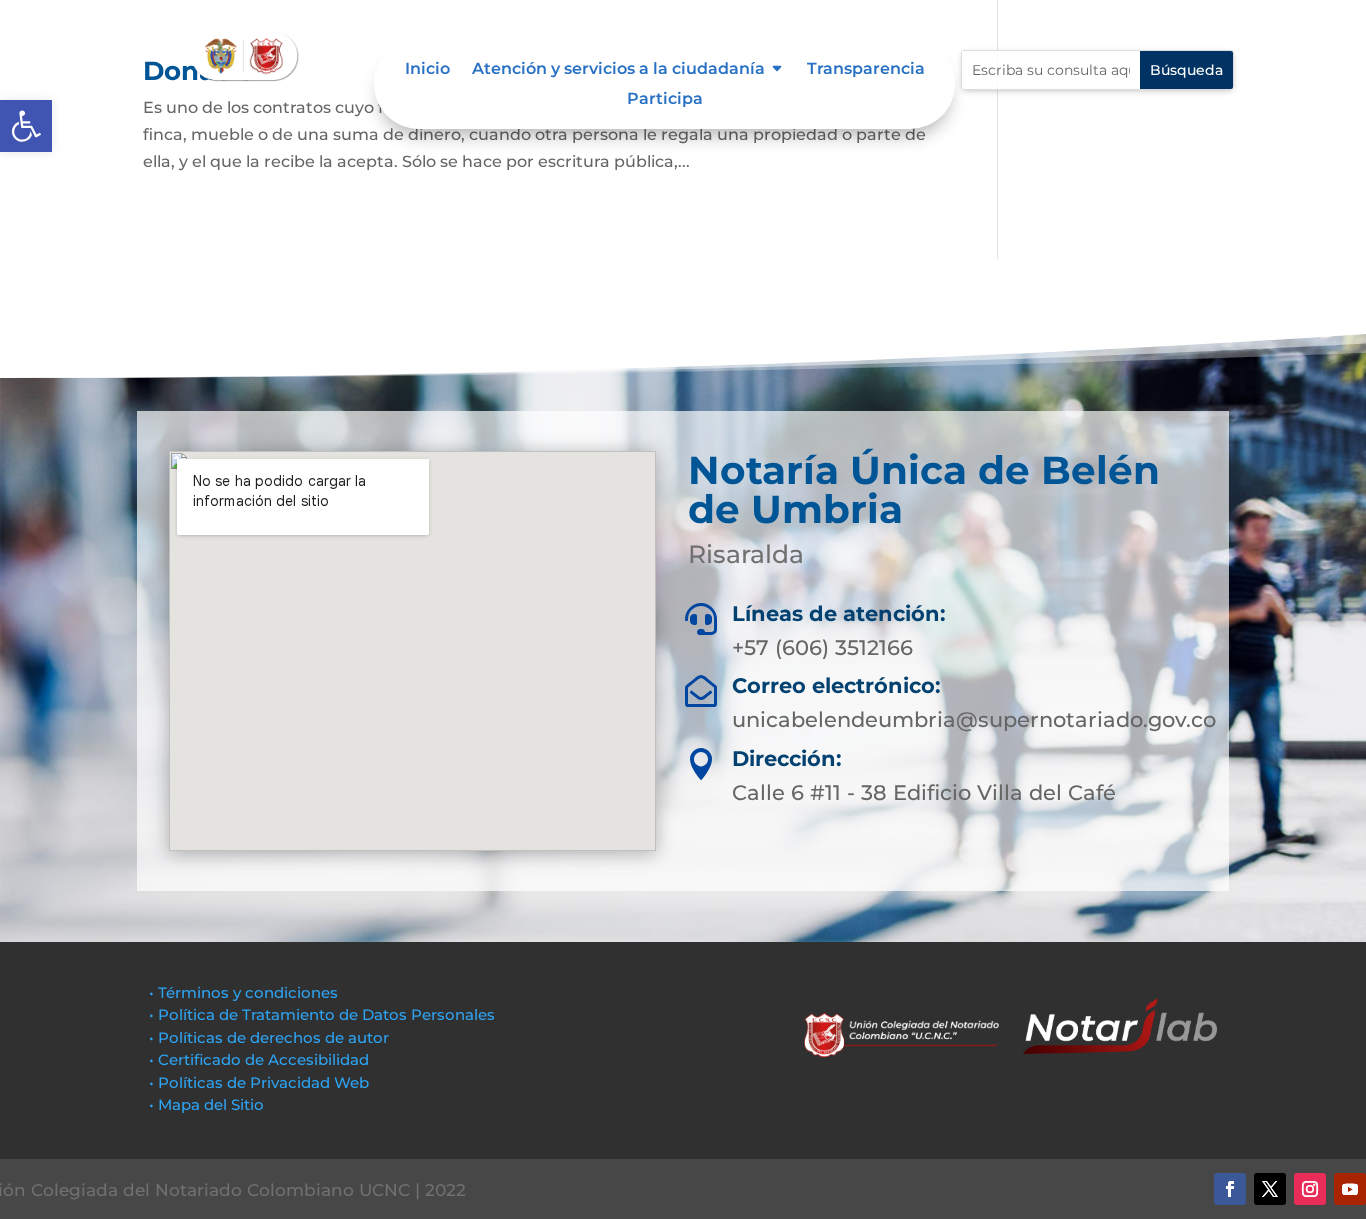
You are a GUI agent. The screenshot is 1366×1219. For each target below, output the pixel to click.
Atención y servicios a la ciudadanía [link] (618, 70)
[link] (26, 126)
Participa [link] (665, 100)
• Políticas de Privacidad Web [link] (259, 1082)
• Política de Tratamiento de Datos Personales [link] (322, 1014)
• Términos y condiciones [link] (243, 992)
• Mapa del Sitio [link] (208, 1104)
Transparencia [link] (866, 70)
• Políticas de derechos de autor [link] (269, 1037)
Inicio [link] (427, 70)
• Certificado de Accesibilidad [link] (259, 1059)
